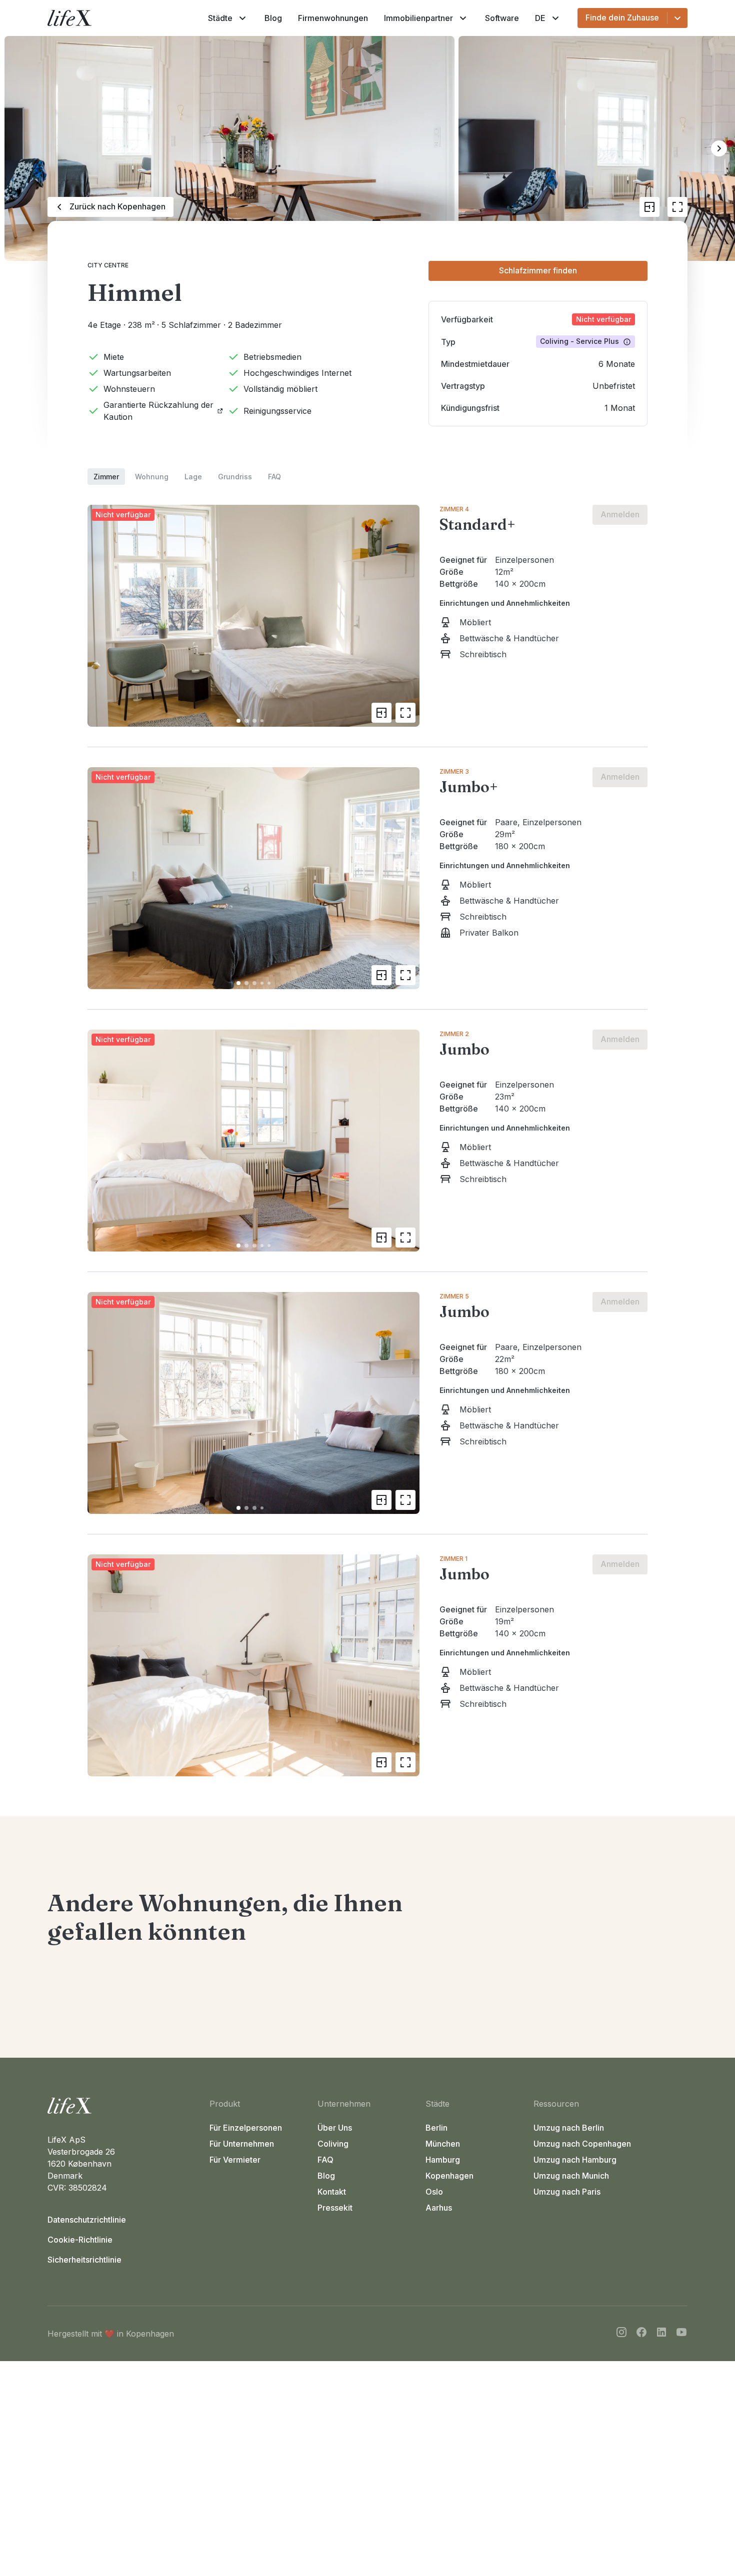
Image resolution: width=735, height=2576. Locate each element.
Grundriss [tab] (235, 477)
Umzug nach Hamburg (575, 2160)
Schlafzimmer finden (538, 270)
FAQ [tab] (274, 477)
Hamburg (443, 2160)
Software (502, 18)
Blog (273, 18)
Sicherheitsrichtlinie (84, 2260)
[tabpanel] (367, 1131)
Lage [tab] (193, 477)
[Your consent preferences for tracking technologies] (717, 2559)
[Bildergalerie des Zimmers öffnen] (405, 713)
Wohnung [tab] (152, 477)
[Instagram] (621, 2334)
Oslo (434, 2192)
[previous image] (99, 616)
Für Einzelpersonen (246, 2128)
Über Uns (335, 2128)
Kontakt (332, 2192)
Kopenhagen (449, 2176)
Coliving (333, 2144)
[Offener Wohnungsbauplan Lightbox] (649, 207)
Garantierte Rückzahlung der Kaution (158, 411)
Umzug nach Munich (571, 2176)
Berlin (436, 2128)
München (443, 2144)
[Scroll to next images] (719, 148)
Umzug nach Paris (567, 2192)
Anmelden (620, 514)
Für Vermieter (235, 2160)
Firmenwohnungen (333, 18)
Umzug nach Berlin (569, 2128)
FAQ (325, 2160)
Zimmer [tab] (106, 477)
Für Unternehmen (242, 2144)
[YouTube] (681, 2334)
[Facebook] (641, 2334)
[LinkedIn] (661, 2334)
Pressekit (335, 2208)
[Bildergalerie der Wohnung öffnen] (677, 207)
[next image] (407, 616)
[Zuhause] (124, 2106)
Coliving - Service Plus (579, 341)
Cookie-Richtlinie (80, 2240)
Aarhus (439, 2208)
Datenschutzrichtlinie (87, 2220)
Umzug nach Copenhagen (582, 2144)
